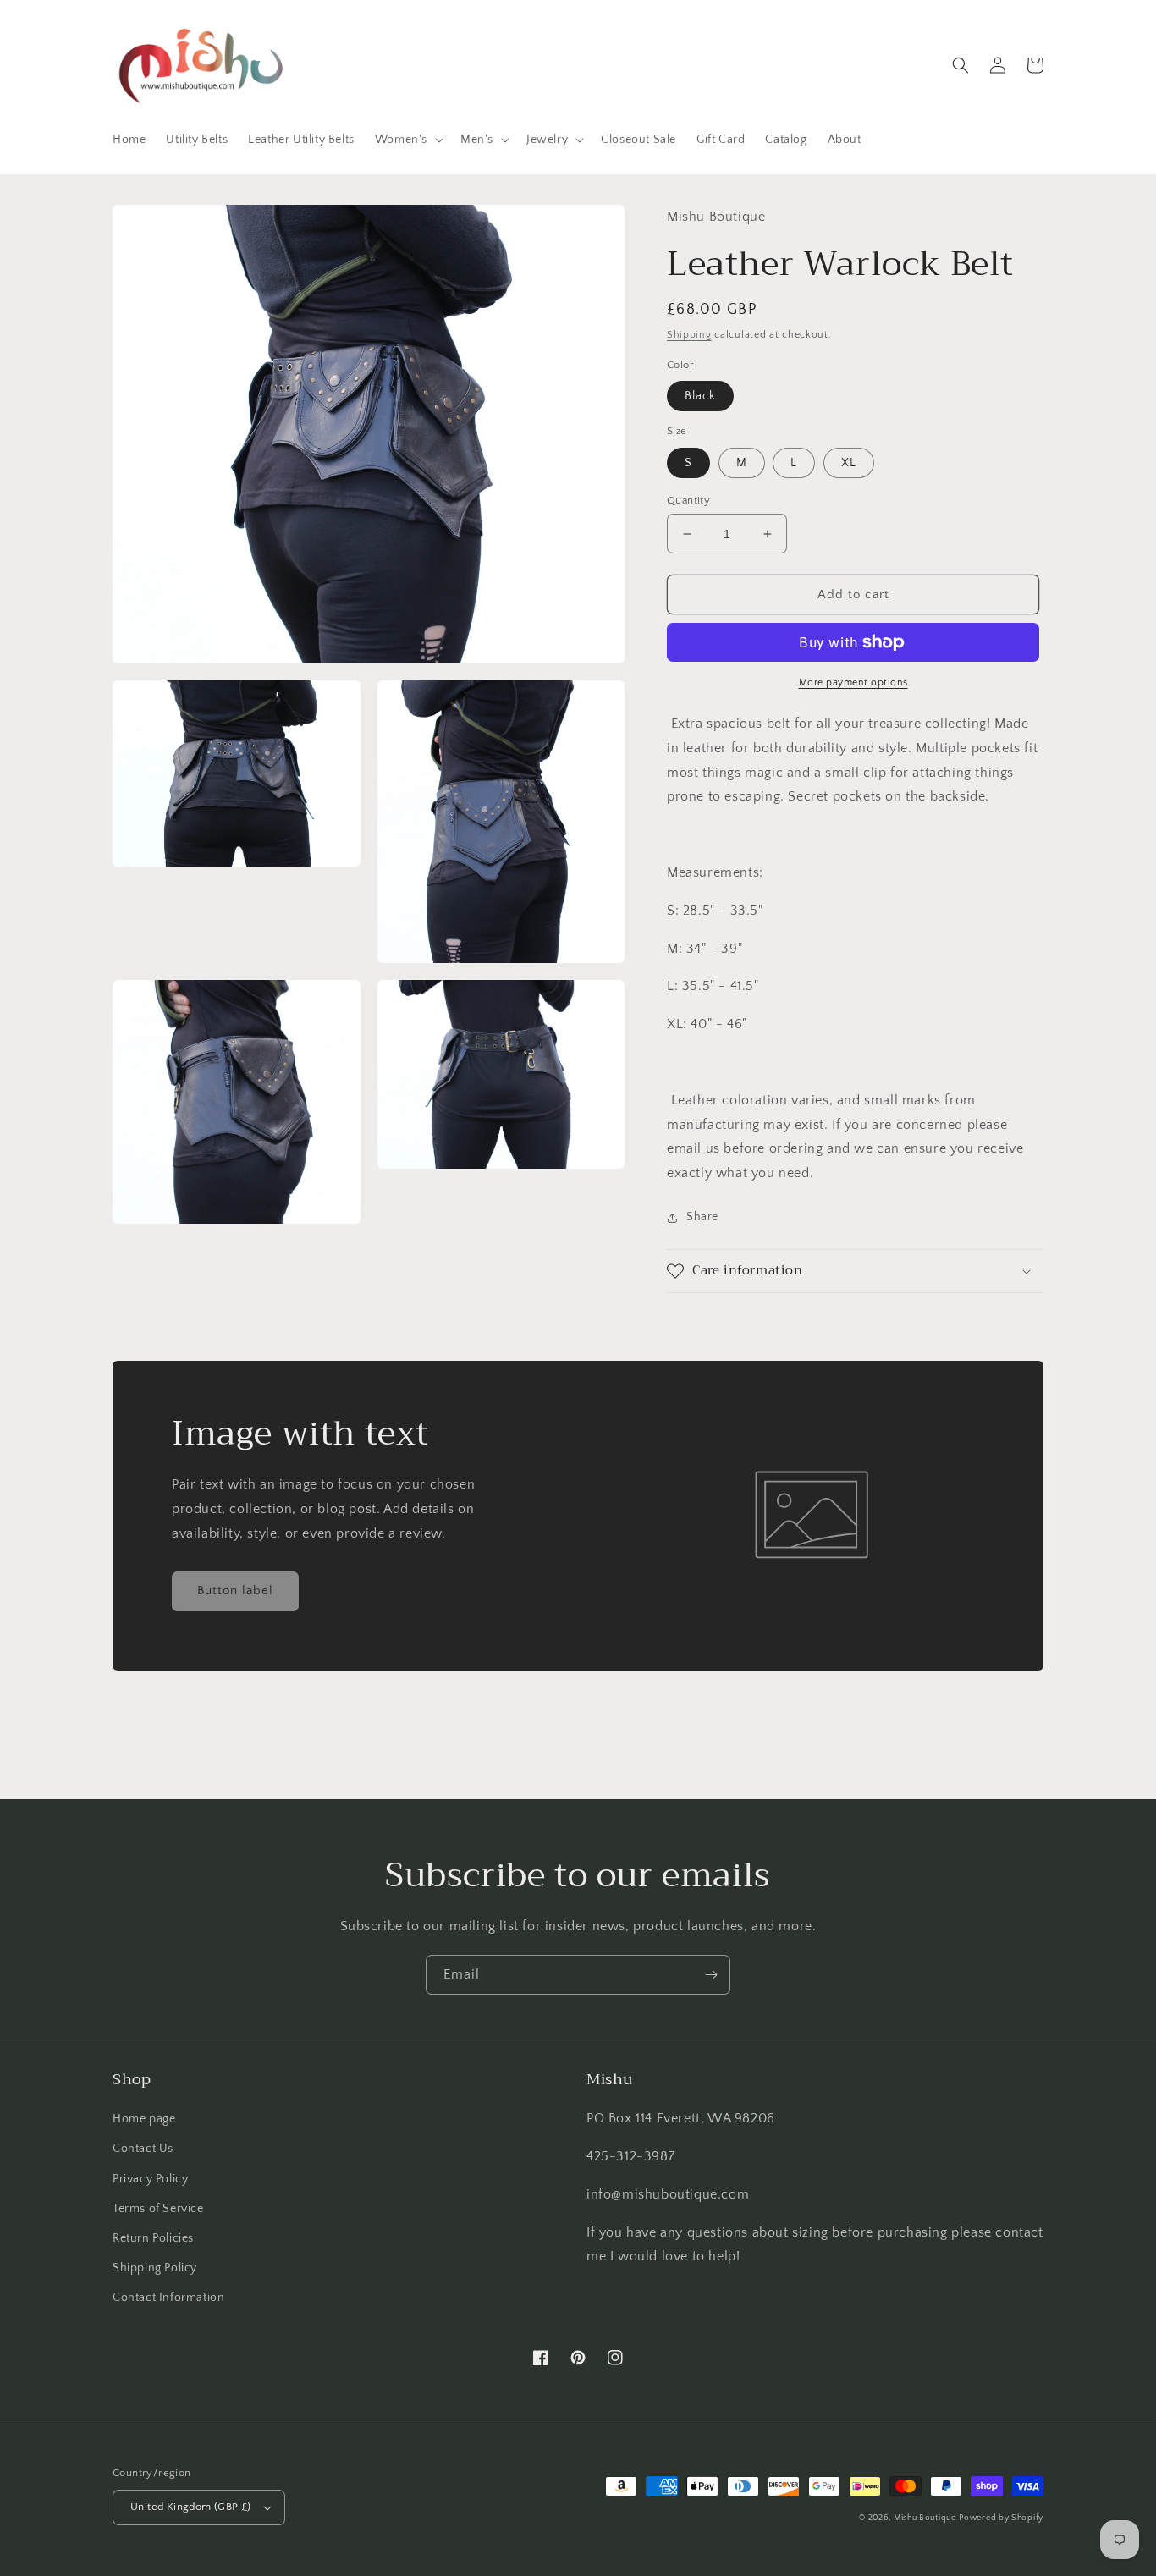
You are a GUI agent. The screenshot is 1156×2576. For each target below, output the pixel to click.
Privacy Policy (150, 2179)
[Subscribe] (711, 1975)
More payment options (853, 683)
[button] (407, 140)
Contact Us (143, 2149)
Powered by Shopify (1001, 2518)
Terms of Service (158, 2209)
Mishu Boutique (925, 2518)
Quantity (688, 500)
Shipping (689, 335)
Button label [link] (235, 1591)
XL (849, 463)
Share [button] (702, 1217)
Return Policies (153, 2238)
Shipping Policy (155, 2268)
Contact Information (168, 2298)
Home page (144, 2119)
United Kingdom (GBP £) (191, 2507)
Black (700, 396)
